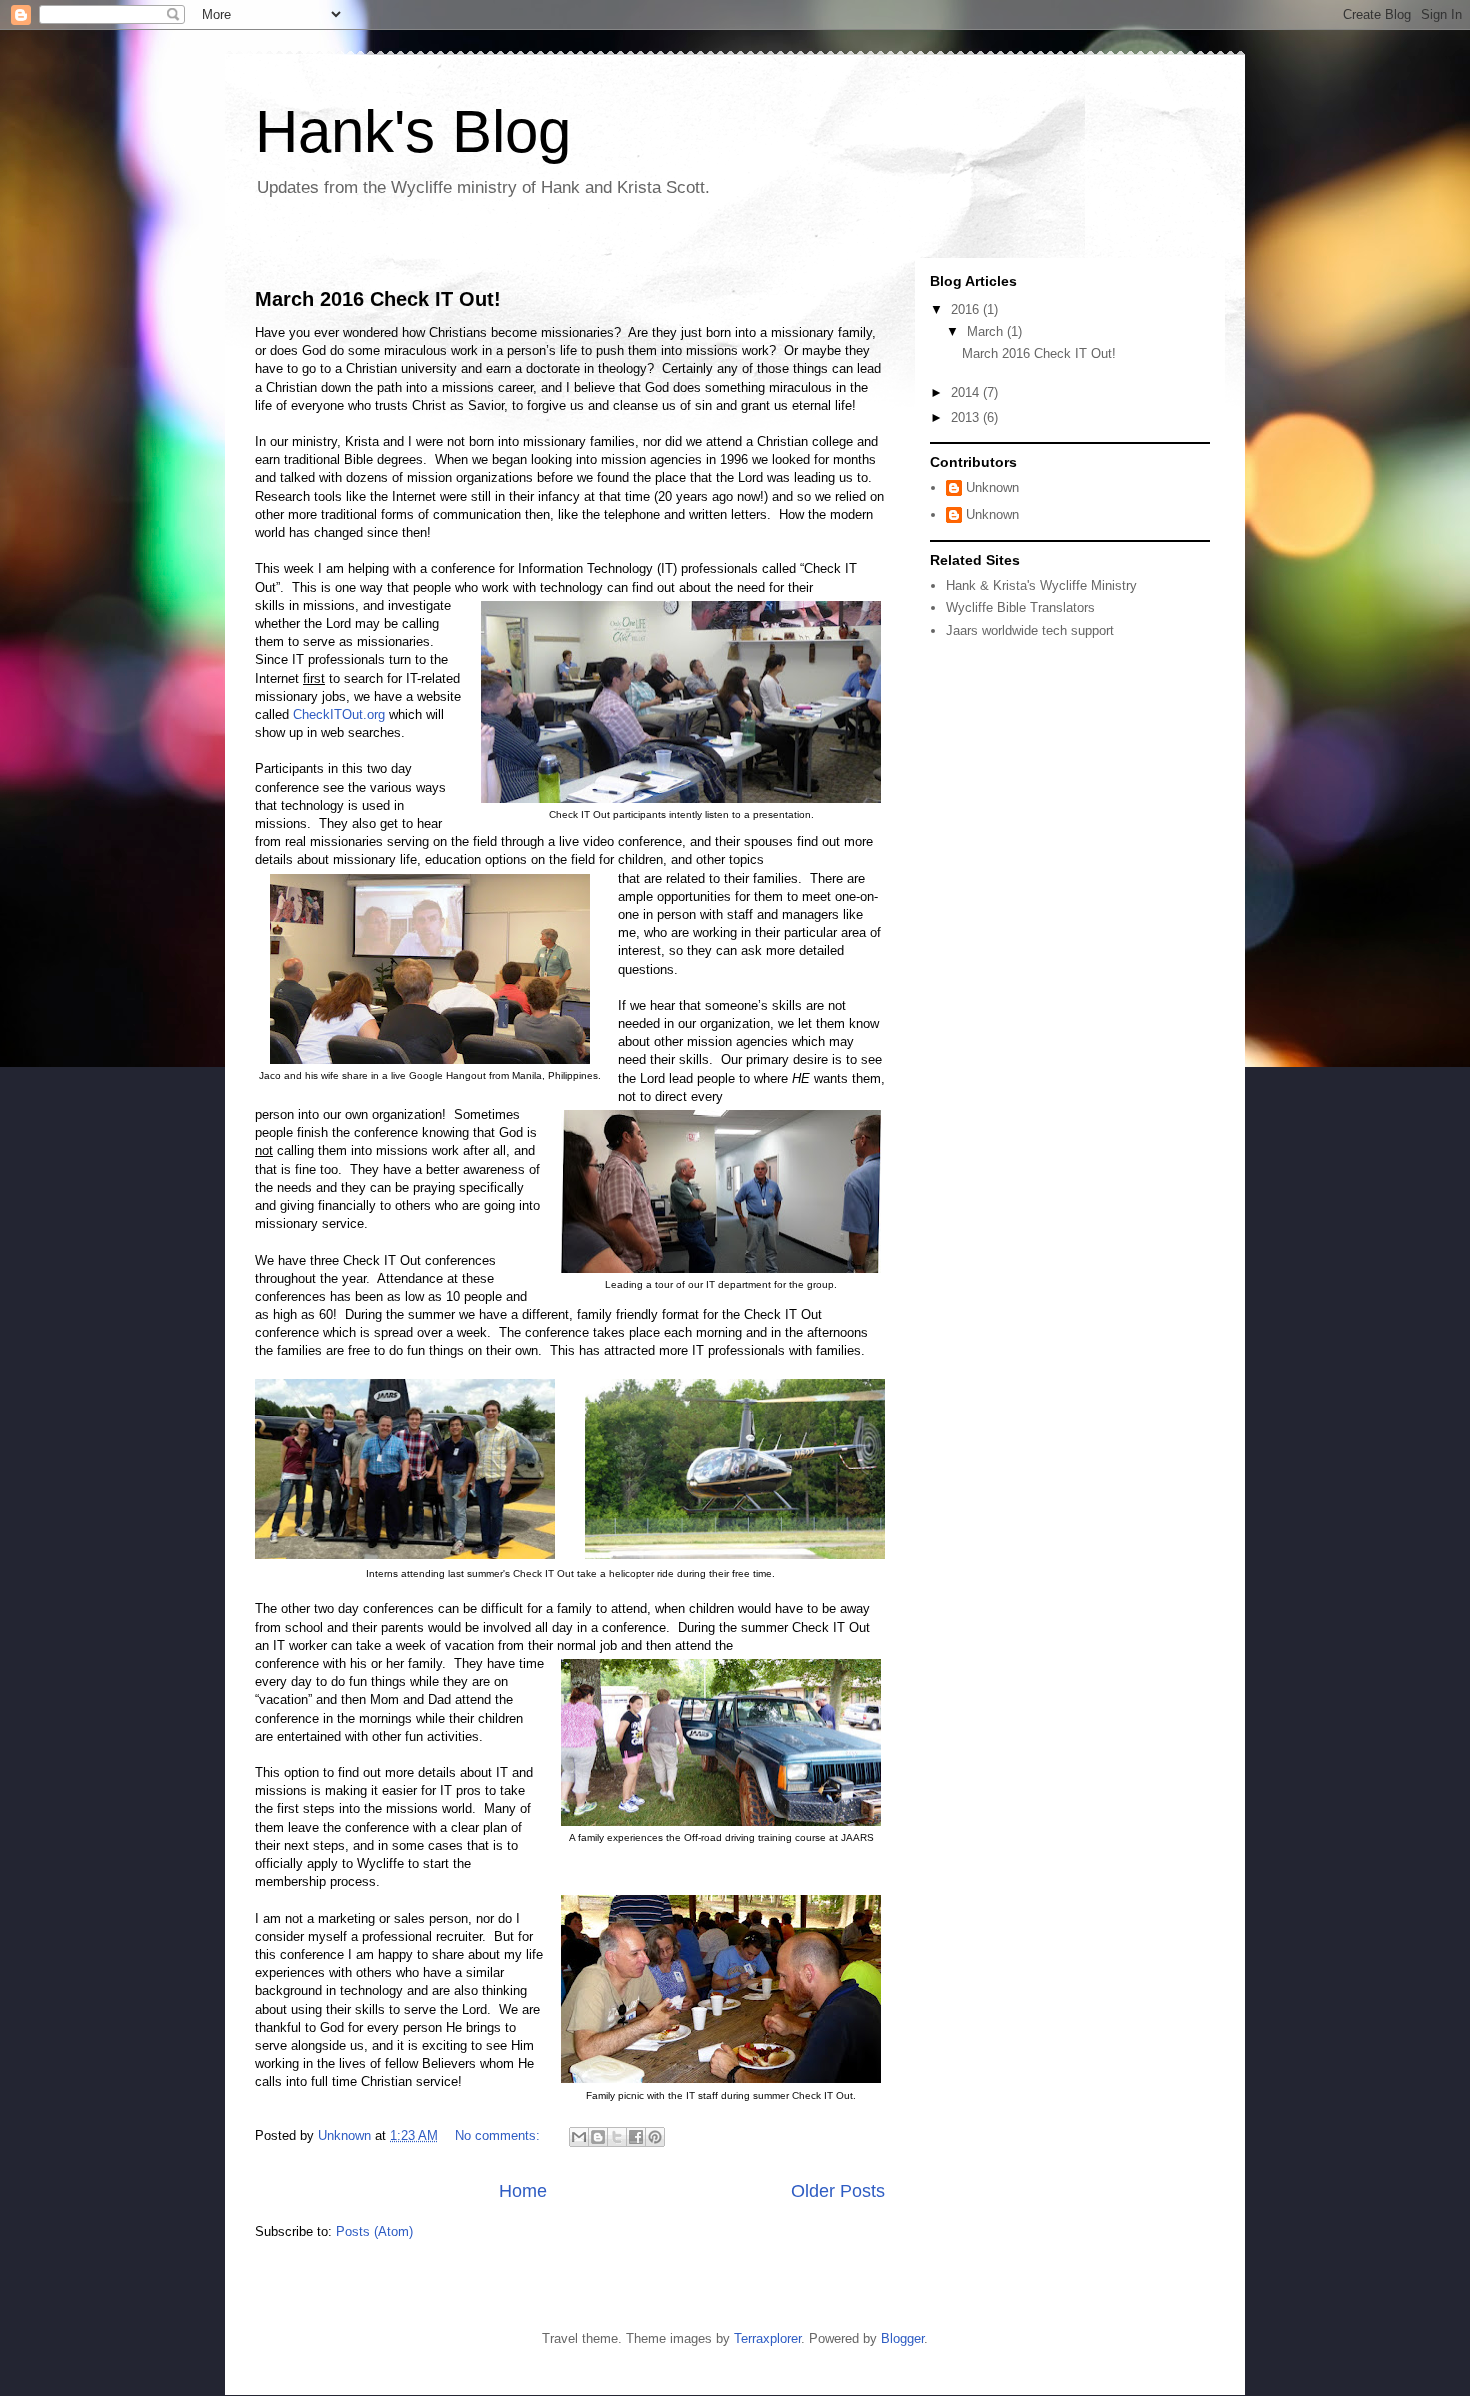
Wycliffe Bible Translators (1020, 607)
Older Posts (838, 2191)
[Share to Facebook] (636, 2137)
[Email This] (579, 2137)
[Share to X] (617, 2137)
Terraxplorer (767, 2338)
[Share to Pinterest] (655, 2137)
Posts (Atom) (374, 2231)
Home (523, 2191)
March (987, 331)
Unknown (992, 487)
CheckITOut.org (339, 714)
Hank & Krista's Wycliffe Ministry (1041, 585)
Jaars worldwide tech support (1030, 630)
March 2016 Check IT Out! (378, 299)
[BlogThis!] (598, 2137)
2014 (967, 392)
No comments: (499, 2135)
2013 (967, 417)
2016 (967, 309)
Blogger (902, 2338)
